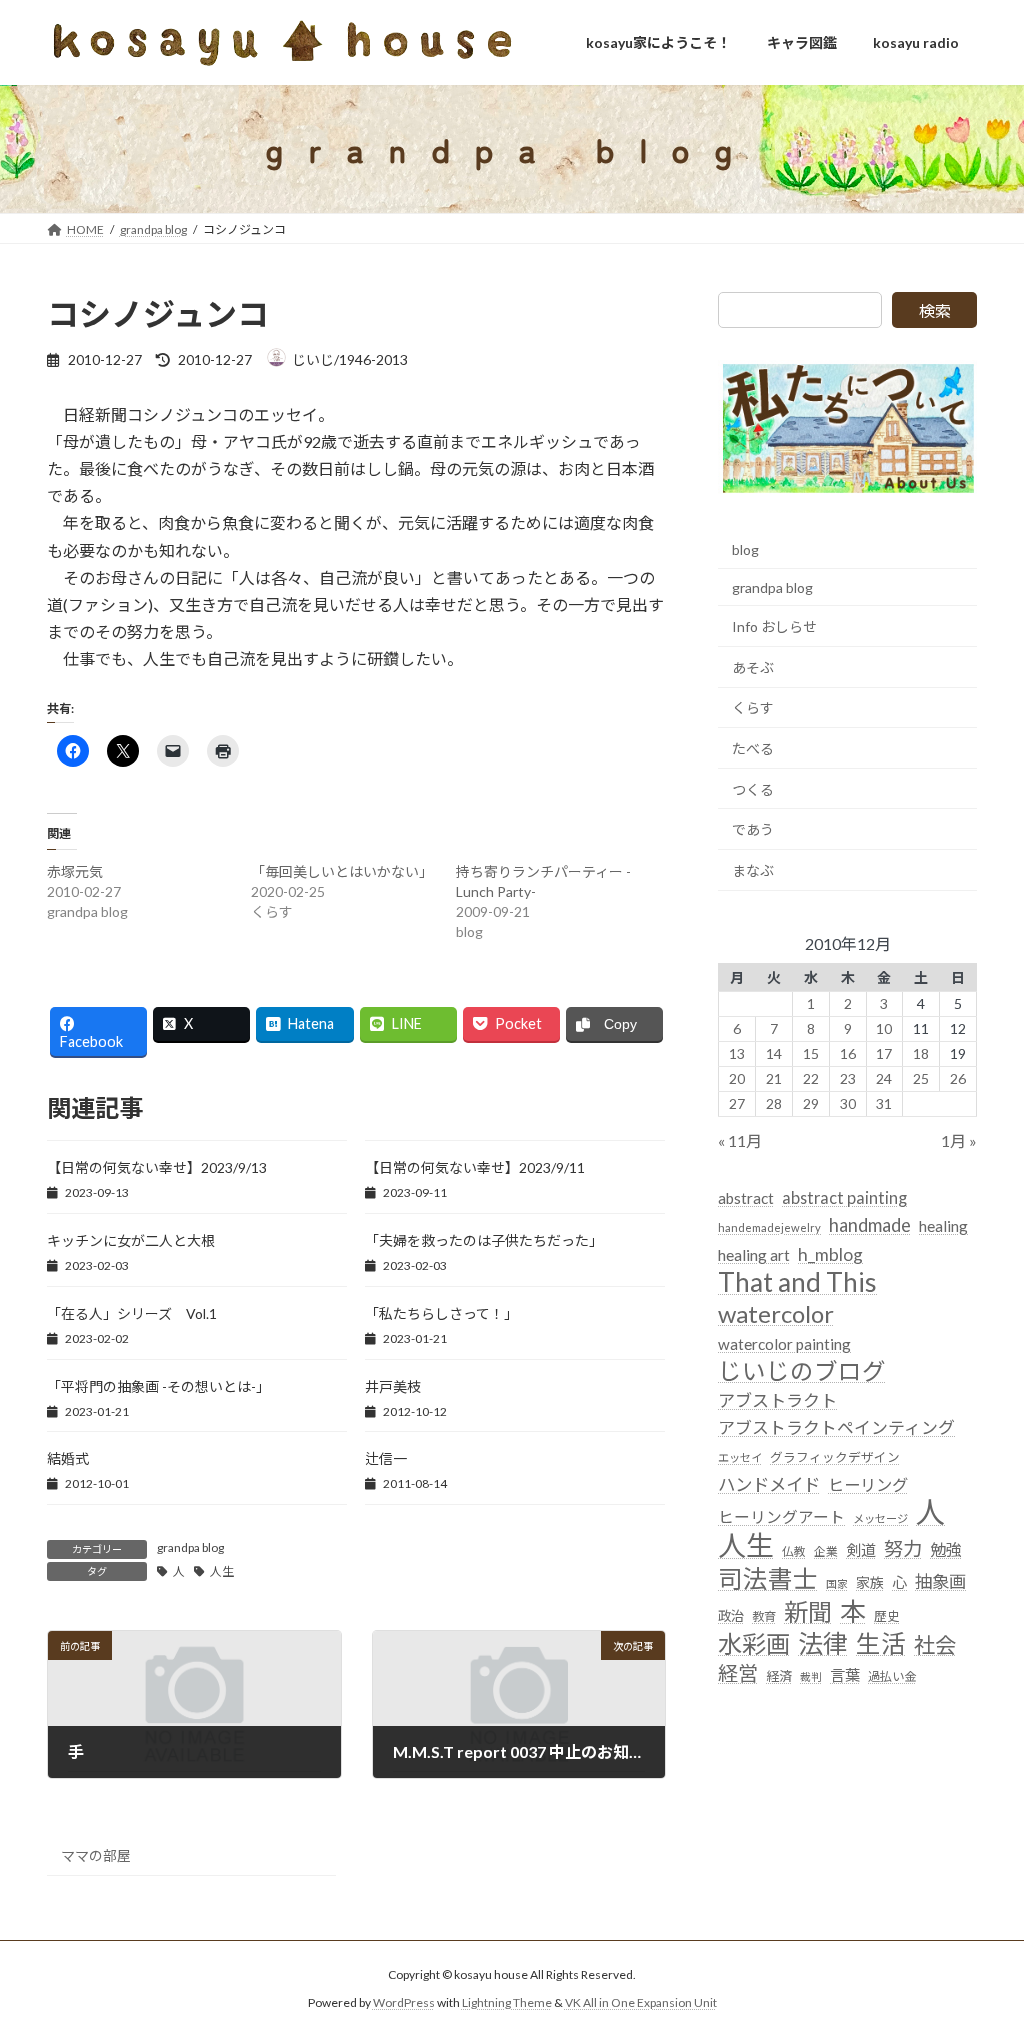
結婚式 (68, 1458)
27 (737, 1103)
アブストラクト (777, 1400)
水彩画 (754, 1643)
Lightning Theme (507, 2003)
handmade (870, 1225)
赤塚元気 (75, 871)
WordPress (404, 2003)
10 (884, 1028)
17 (884, 1053)
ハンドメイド (769, 1484)
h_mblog (830, 1254)
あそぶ (753, 667)
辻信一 (386, 1458)
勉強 (946, 1549)
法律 (823, 1643)
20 (737, 1078)
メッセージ (880, 1518)
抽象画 (940, 1582)
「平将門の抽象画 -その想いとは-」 (158, 1386)
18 (921, 1053)
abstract (746, 1198)
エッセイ (740, 1457)
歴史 (887, 1616)
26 (958, 1078)
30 (847, 1103)
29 (811, 1103)
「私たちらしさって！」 (441, 1313)
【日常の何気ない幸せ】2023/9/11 (475, 1167)
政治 (731, 1616)
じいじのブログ (802, 1371)
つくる (753, 789)
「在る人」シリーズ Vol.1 (132, 1313)
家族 (870, 1583)
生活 (881, 1643)
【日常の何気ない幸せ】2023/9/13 (157, 1167)
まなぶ (753, 870)
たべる (753, 748)
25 (921, 1078)
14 (774, 1053)
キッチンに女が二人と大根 (131, 1240)
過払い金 (892, 1676)
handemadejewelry (769, 1227)
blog (745, 549)
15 (811, 1053)
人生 (222, 1571)
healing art (754, 1255)
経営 (738, 1673)
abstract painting (844, 1197)
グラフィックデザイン (835, 1457)
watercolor (776, 1313)
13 (737, 1053)
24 (884, 1078)
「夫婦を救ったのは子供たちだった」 (484, 1240)
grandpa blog (190, 1547)
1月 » (959, 1140)
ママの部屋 (96, 1855)
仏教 (794, 1551)
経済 (779, 1676)
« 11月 (740, 1140)
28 (774, 1103)
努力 (903, 1548)
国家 (837, 1584)
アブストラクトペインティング (836, 1428)
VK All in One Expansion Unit (641, 2003)
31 (884, 1103)
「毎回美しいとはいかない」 (342, 871)
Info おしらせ (774, 626)
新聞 (808, 1611)
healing (943, 1226)
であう (753, 829)
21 (774, 1078)
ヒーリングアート (781, 1517)
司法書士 (768, 1579)
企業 (826, 1551)
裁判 (811, 1676)
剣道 (861, 1550)
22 (811, 1078)
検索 (935, 310)
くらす (753, 708)
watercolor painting (784, 1344)
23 (847, 1078)
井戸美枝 (393, 1386)
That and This (797, 1283)
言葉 (845, 1675)
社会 (935, 1645)
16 (847, 1053)
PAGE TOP (980, 1958)
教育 (764, 1616)
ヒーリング (868, 1484)
